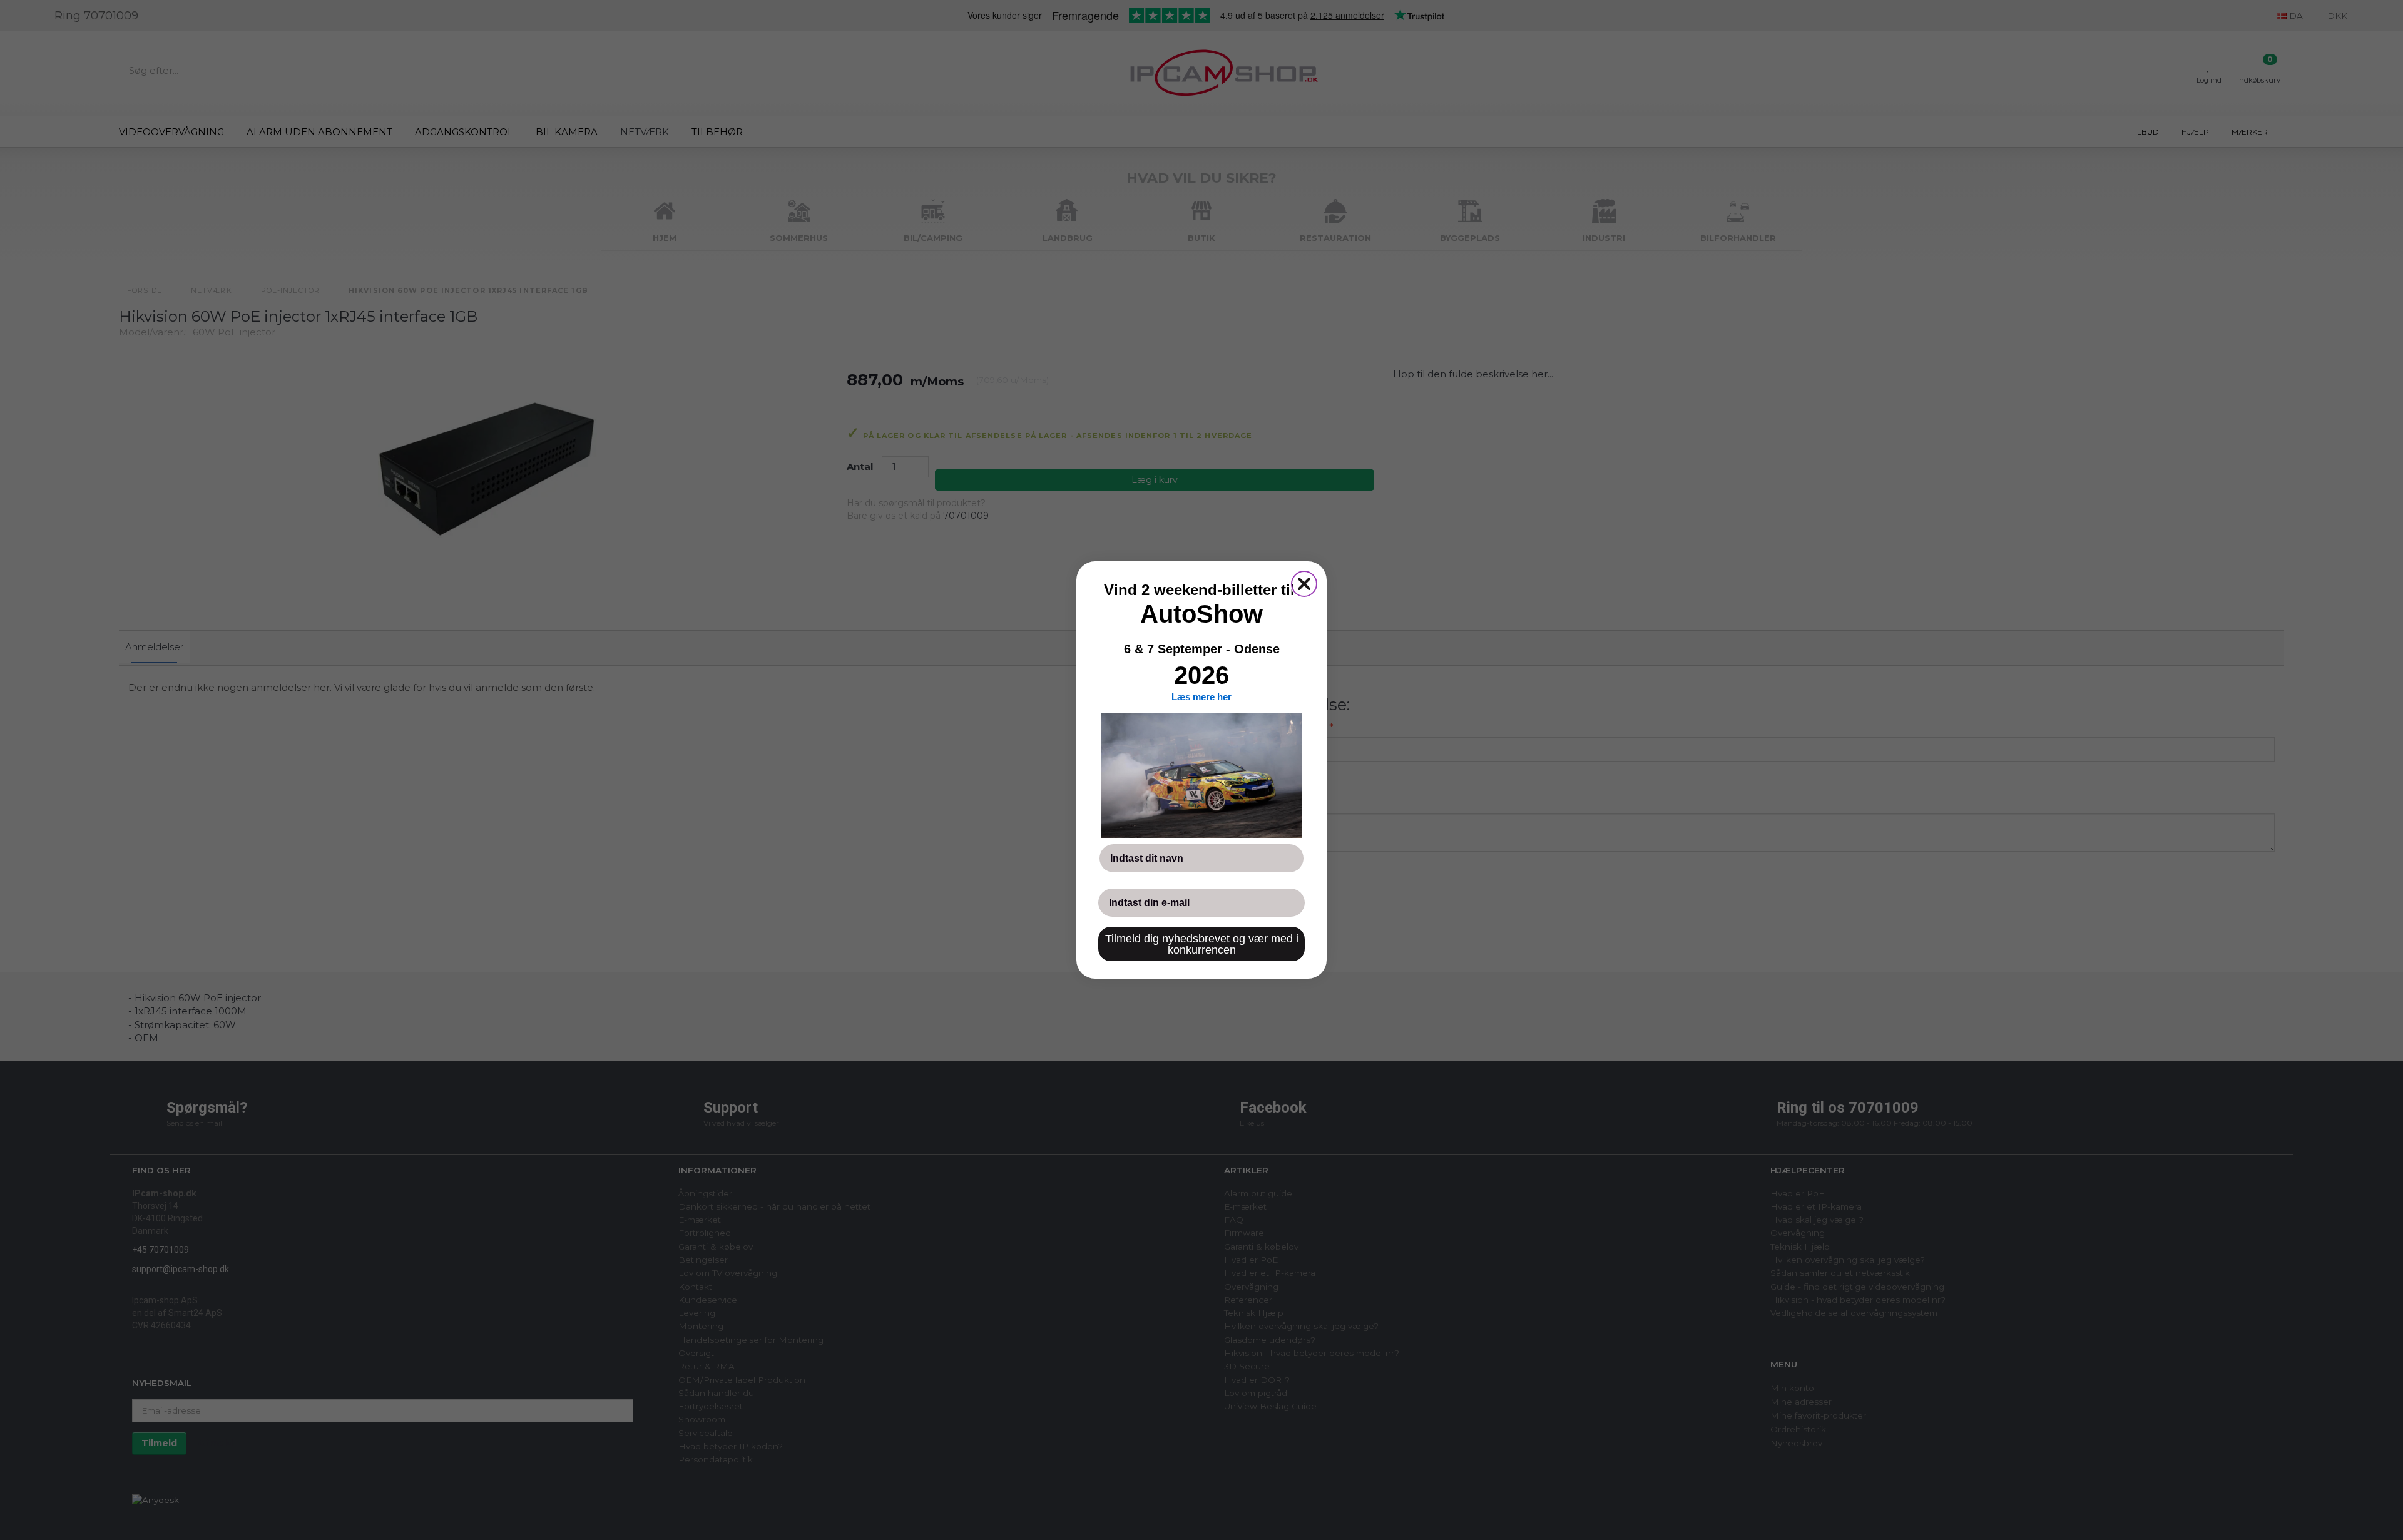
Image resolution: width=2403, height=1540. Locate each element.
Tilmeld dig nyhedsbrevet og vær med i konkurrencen (1202, 944)
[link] (1201, 775)
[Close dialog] (1304, 584)
